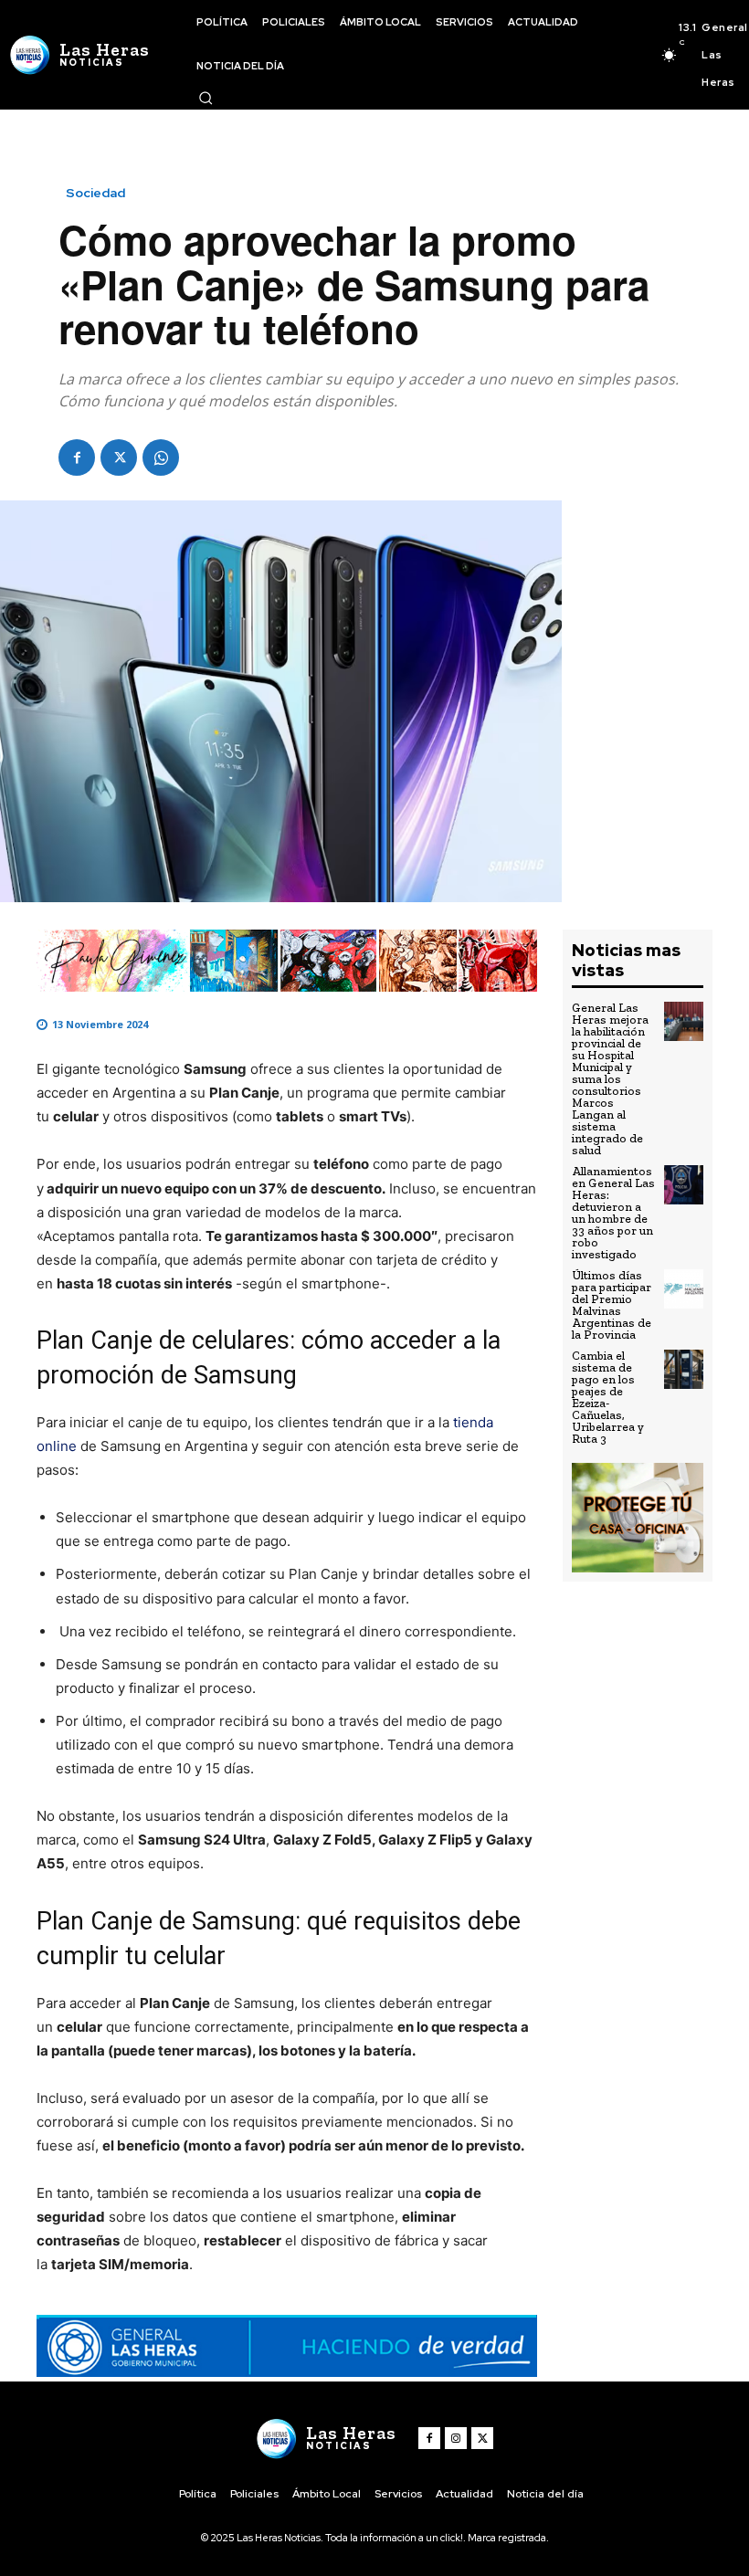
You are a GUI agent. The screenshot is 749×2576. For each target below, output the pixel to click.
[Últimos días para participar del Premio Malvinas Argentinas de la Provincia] (684, 1289)
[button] (206, 98)
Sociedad (95, 193)
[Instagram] (456, 2438)
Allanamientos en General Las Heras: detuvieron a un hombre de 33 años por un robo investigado (613, 1213)
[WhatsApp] (161, 457)
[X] (119, 457)
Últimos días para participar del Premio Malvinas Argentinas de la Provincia (612, 1305)
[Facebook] (77, 457)
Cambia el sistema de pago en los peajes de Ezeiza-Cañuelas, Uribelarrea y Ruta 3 (608, 1397)
